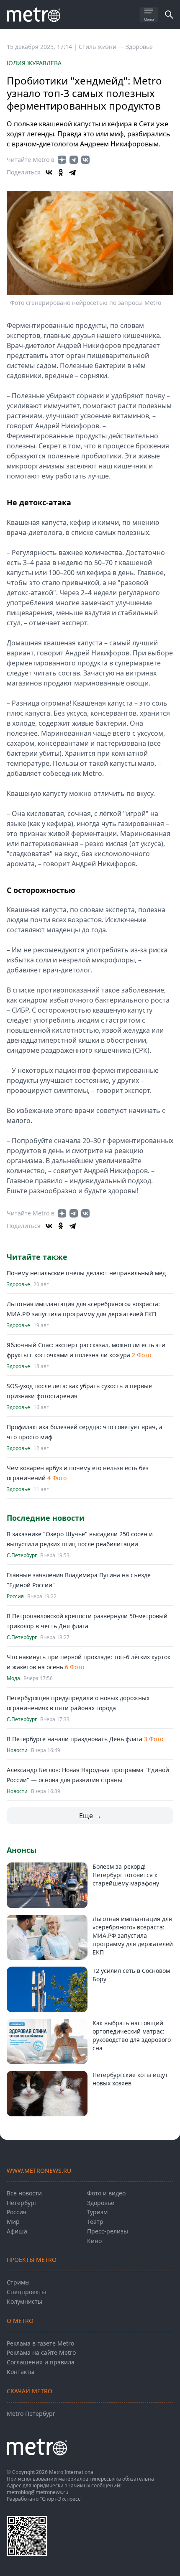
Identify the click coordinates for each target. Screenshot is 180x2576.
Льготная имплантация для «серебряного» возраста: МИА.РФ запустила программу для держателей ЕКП (133, 1935)
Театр (95, 2222)
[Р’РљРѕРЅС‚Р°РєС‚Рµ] (49, 172)
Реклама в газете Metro (40, 2343)
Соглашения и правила (41, 2362)
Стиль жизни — (102, 47)
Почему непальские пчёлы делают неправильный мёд (86, 1273)
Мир (13, 2222)
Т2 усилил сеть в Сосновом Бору (131, 1975)
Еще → (90, 1816)
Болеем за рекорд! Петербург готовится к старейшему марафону (126, 1875)
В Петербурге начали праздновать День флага (75, 1739)
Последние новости (46, 1518)
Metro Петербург (31, 2414)
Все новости (24, 2193)
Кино (94, 2241)
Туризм (97, 2212)
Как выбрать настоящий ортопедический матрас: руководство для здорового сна (132, 2035)
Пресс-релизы (108, 2231)
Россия (15, 1596)
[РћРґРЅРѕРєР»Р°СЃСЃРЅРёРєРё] (61, 172)
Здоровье (139, 47)
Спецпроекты (26, 2292)
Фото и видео (106, 2193)
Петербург (22, 2203)
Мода (13, 1678)
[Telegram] (72, 172)
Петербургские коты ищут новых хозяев (130, 2079)
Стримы (18, 2282)
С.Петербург (22, 1555)
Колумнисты (24, 2301)
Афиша (17, 2231)
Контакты (21, 2372)
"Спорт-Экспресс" (61, 2499)
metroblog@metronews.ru (37, 2492)
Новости (17, 1750)
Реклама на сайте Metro (41, 2352)
